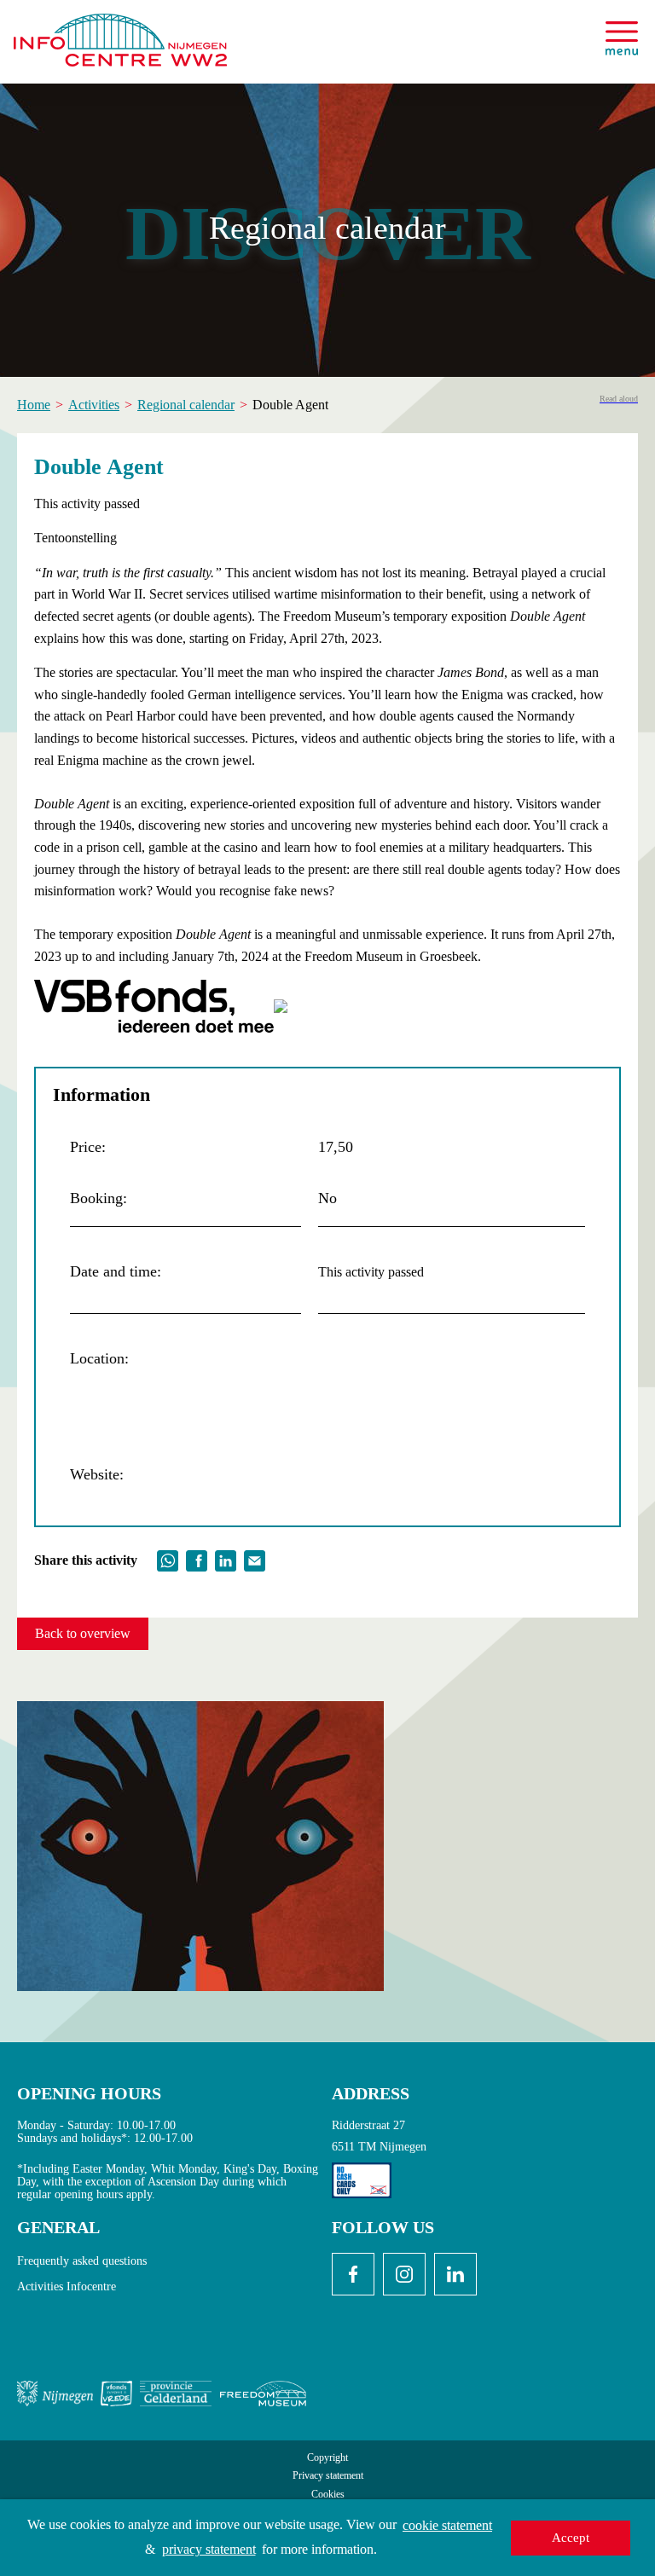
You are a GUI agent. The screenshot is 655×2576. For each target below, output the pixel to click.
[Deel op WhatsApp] (168, 1558)
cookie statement (447, 2525)
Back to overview (83, 1633)
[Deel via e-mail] (255, 1558)
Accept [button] (571, 2538)
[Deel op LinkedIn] (226, 1558)
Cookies (328, 2495)
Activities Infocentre (67, 2287)
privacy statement (209, 2549)
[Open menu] (622, 38)
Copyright (327, 2458)
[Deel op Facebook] (197, 1558)
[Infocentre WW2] (120, 33)
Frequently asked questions (82, 2261)
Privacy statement (328, 2476)
